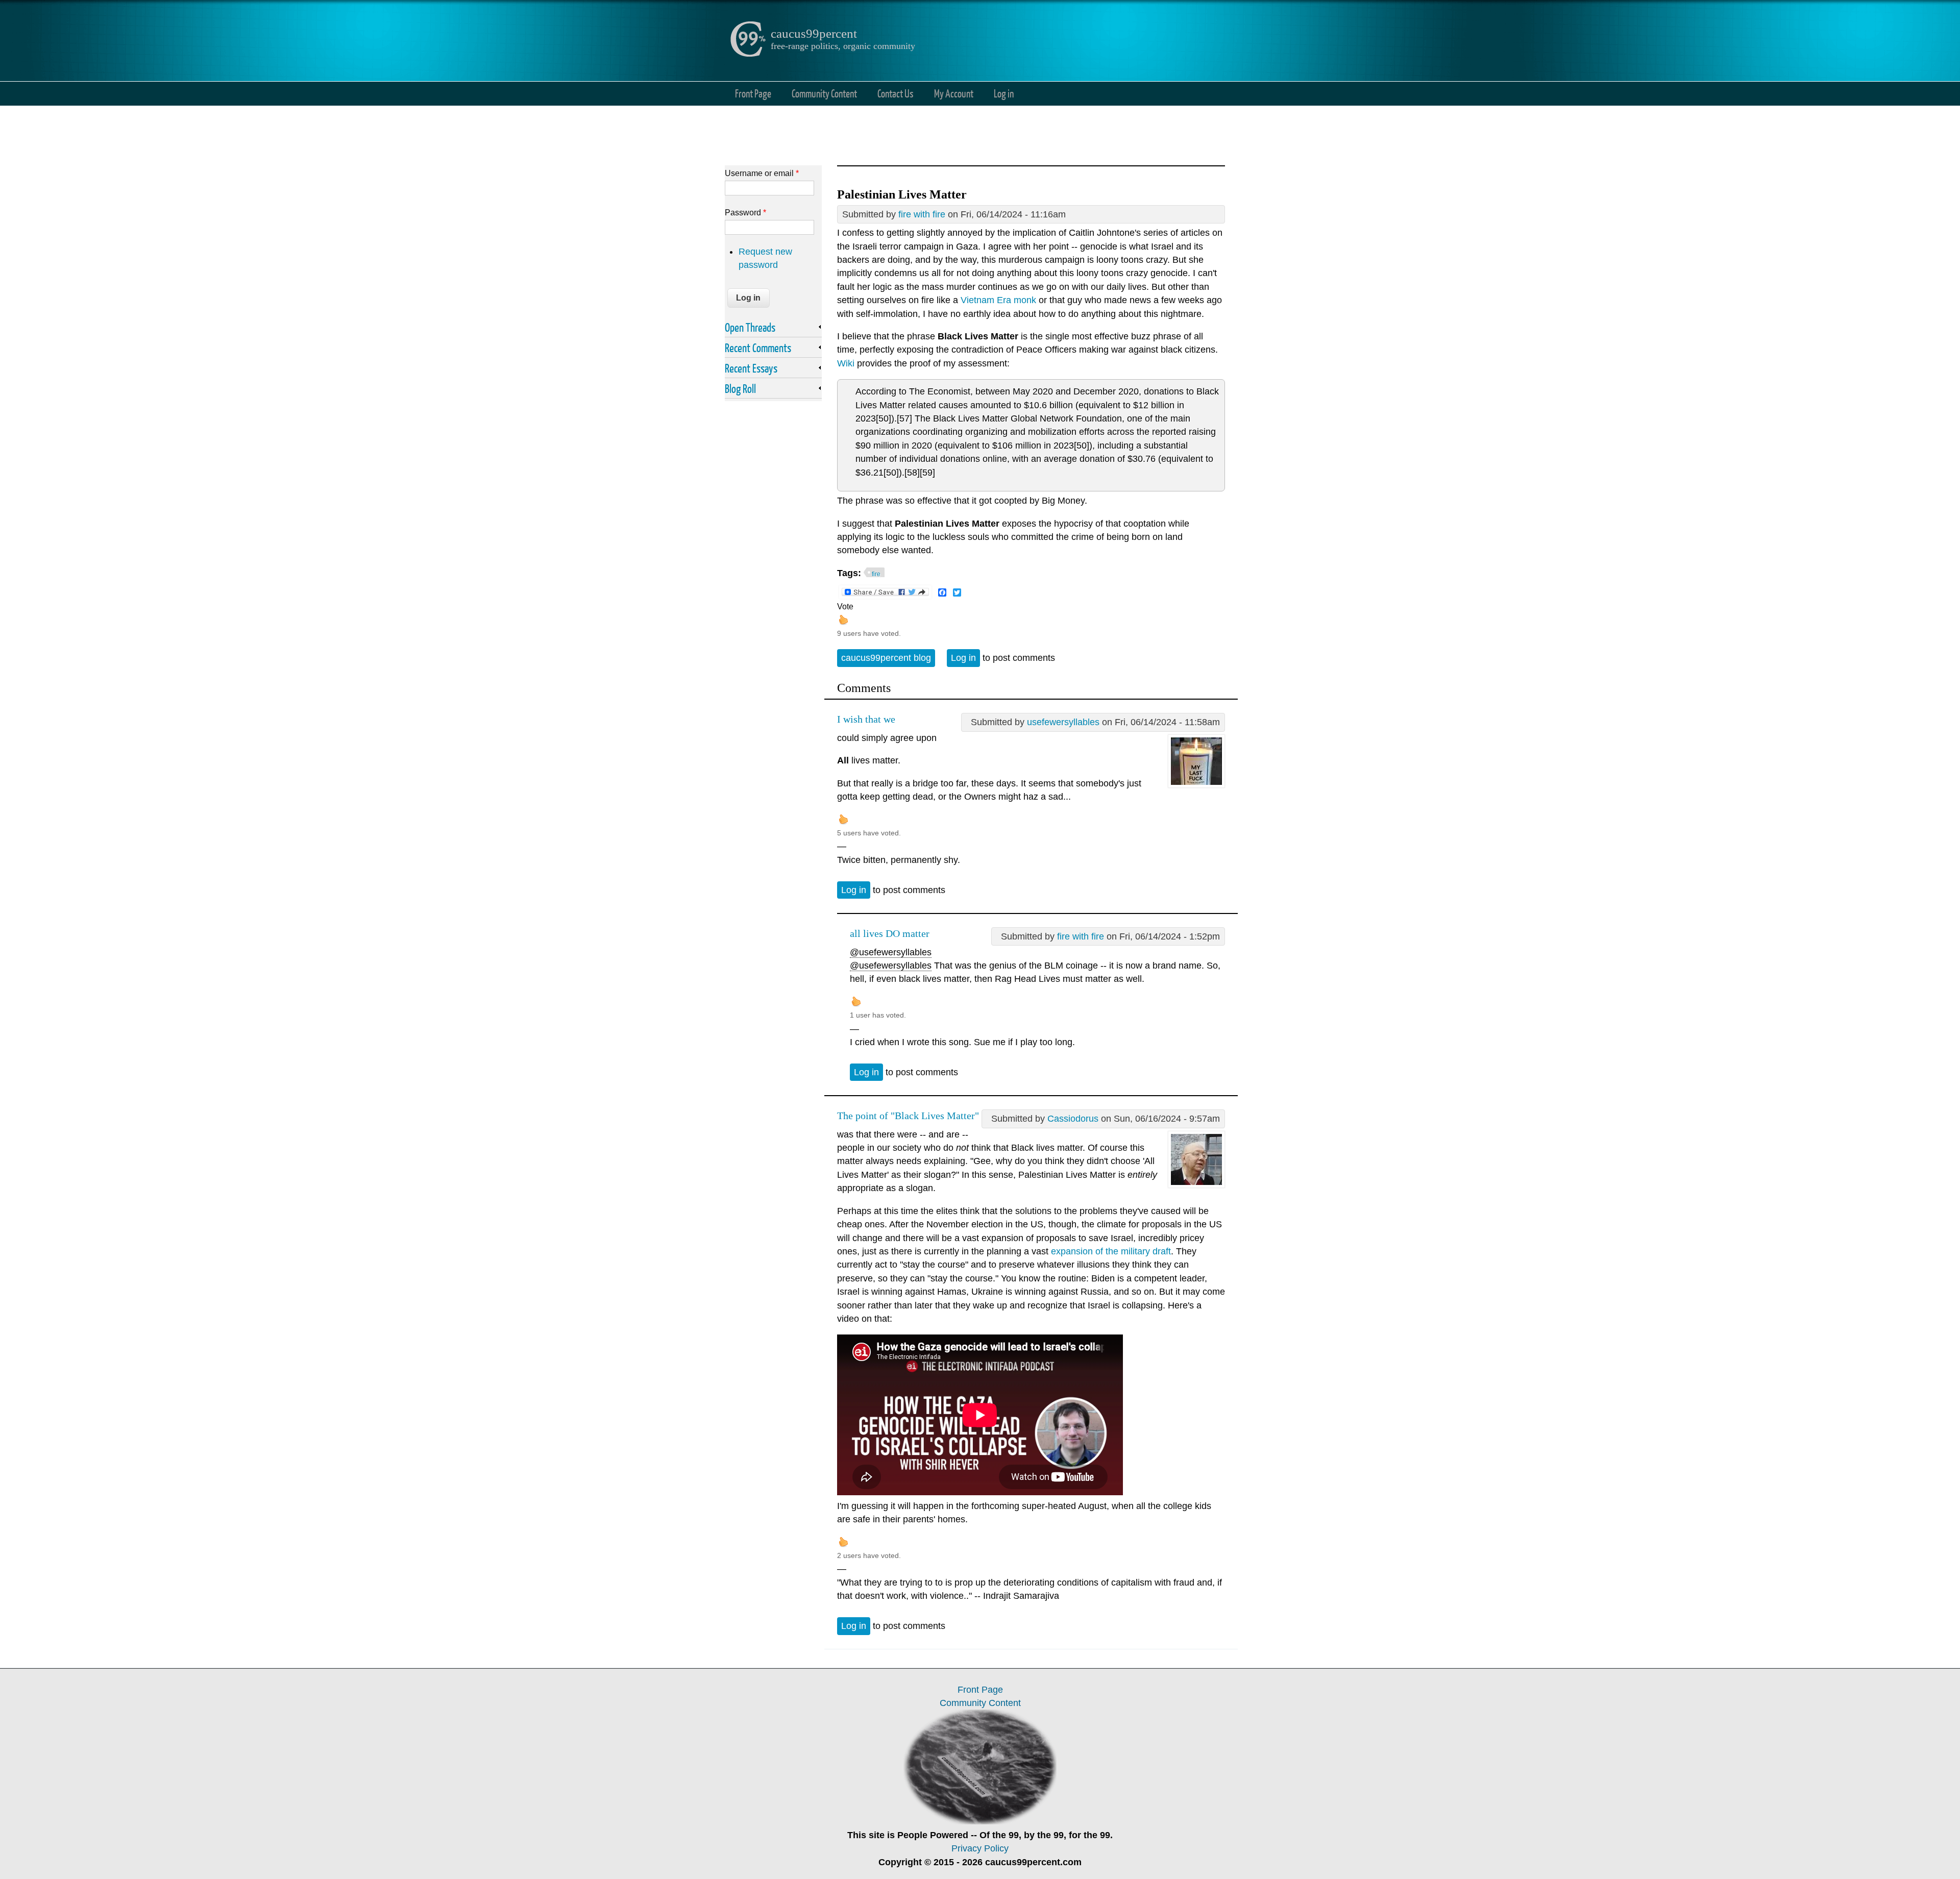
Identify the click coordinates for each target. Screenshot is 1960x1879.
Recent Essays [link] (751, 368)
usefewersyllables (1063, 722)
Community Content (824, 93)
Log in (1004, 93)
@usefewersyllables (891, 952)
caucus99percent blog (886, 658)
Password (745, 212)
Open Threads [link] (750, 327)
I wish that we (866, 719)
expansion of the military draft (1111, 1251)
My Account (954, 93)
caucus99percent (814, 33)
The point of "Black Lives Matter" (908, 1116)
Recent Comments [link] (758, 348)
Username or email (762, 173)
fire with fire (922, 214)
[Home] (748, 54)
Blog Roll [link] (740, 388)
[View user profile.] (1196, 785)
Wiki (846, 363)
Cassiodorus (1073, 1119)
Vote (845, 606)
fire (876, 574)
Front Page (753, 93)
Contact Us (896, 93)
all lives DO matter (890, 933)
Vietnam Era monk (998, 300)
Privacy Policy (980, 1848)
